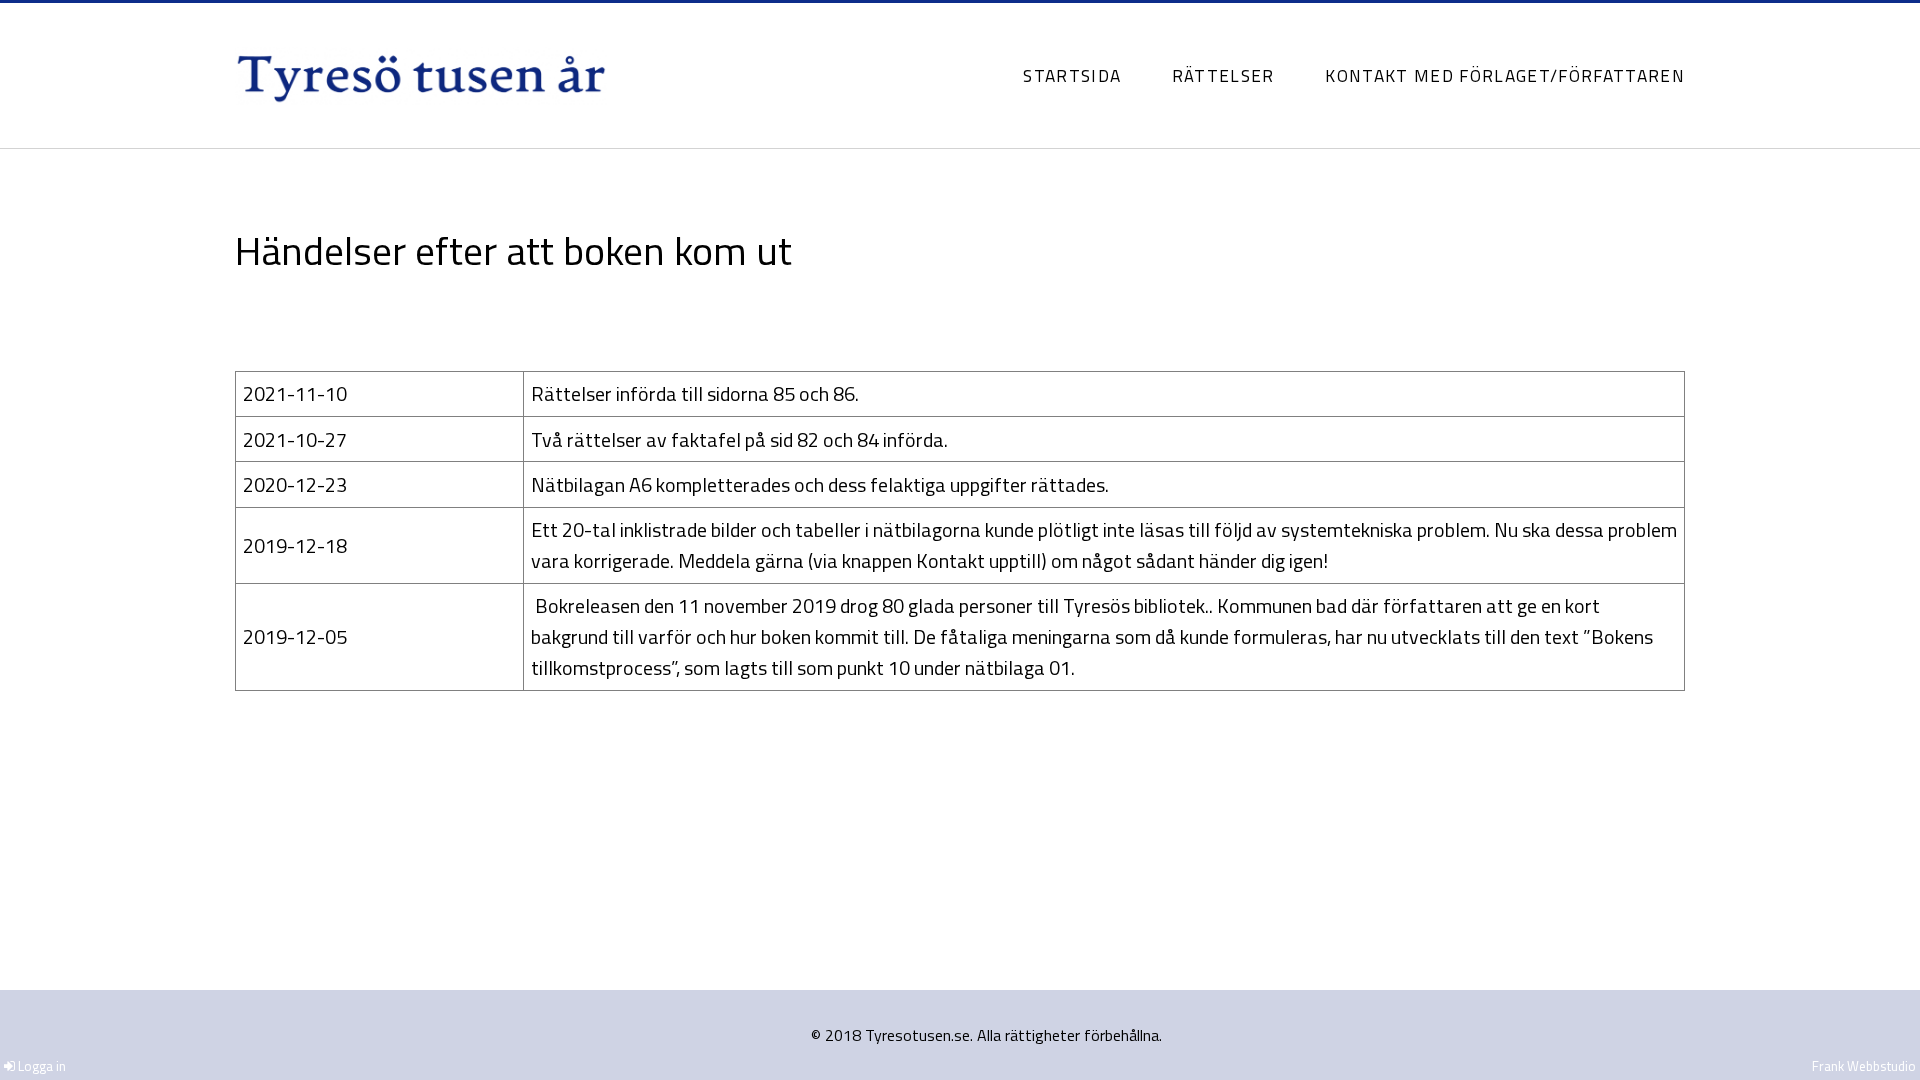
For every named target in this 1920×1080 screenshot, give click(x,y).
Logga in (40, 1066)
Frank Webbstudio (1864, 1066)
